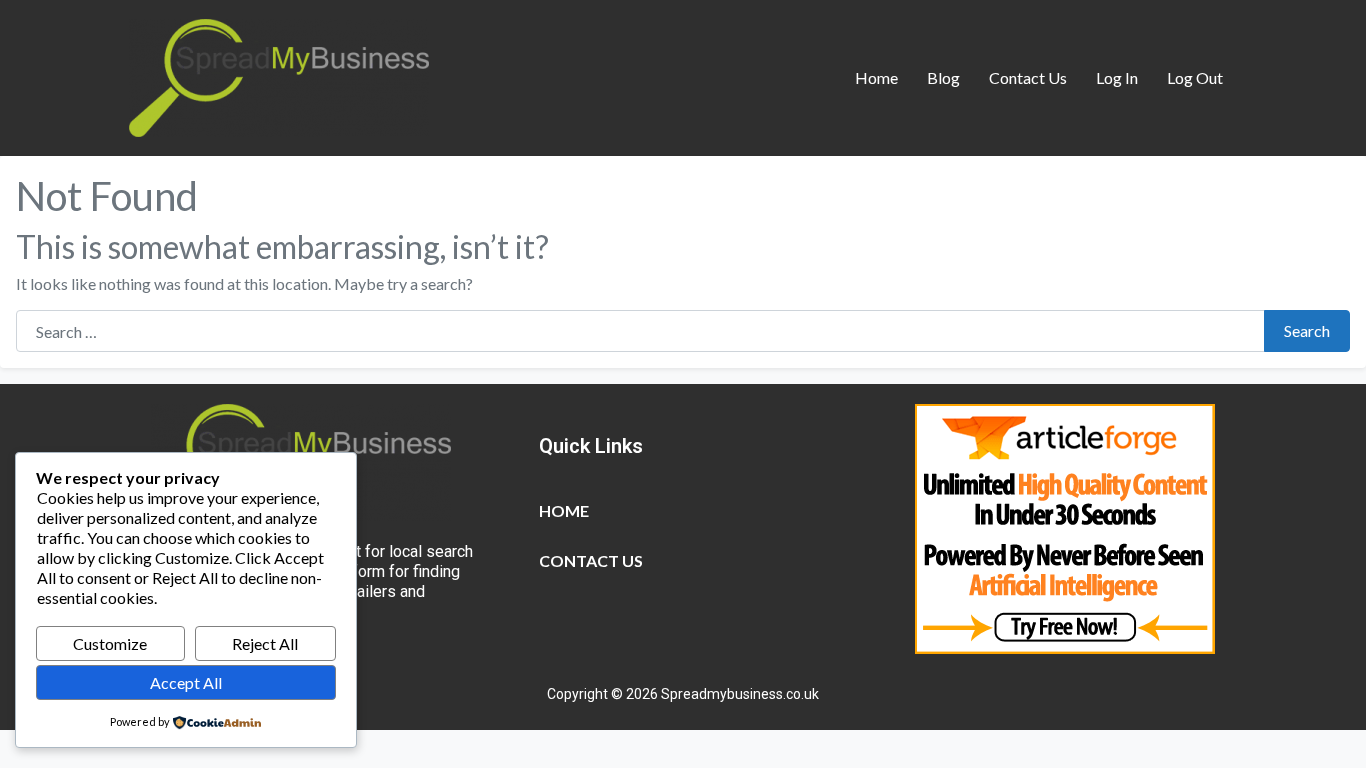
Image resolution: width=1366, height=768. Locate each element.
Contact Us (1028, 77)
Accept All (186, 682)
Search (1307, 330)
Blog (943, 77)
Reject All (265, 643)
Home (876, 77)
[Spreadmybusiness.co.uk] (279, 75)
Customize (110, 643)
